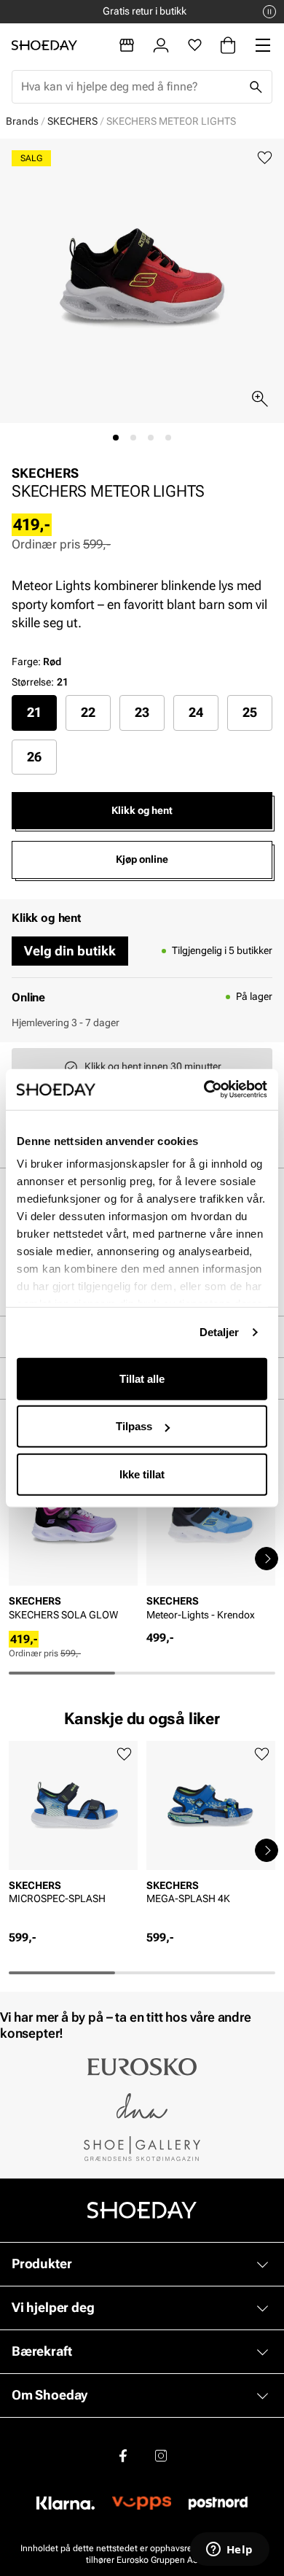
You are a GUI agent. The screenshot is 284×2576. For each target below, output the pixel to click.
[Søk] (256, 87)
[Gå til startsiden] (44, 45)
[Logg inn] (161, 45)
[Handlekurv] (228, 45)
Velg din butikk (70, 951)
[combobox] (130, 87)
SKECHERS (72, 121)
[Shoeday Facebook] (123, 2456)
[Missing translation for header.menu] (263, 45)
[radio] (34, 713)
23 (142, 712)
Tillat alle (142, 1378)
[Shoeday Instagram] (161, 2456)
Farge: (36, 662)
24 (196, 712)
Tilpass (134, 1426)
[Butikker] (127, 45)
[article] (73, 1544)
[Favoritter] (195, 45)
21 (34, 712)
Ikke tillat (142, 1474)
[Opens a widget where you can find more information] (229, 2550)
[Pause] (269, 12)
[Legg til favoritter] (265, 158)
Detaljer (220, 1332)
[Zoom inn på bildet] (260, 399)
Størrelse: (33, 682)
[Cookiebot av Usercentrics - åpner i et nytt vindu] (204, 1090)
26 (34, 757)
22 (88, 712)
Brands (22, 121)
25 (250, 712)
